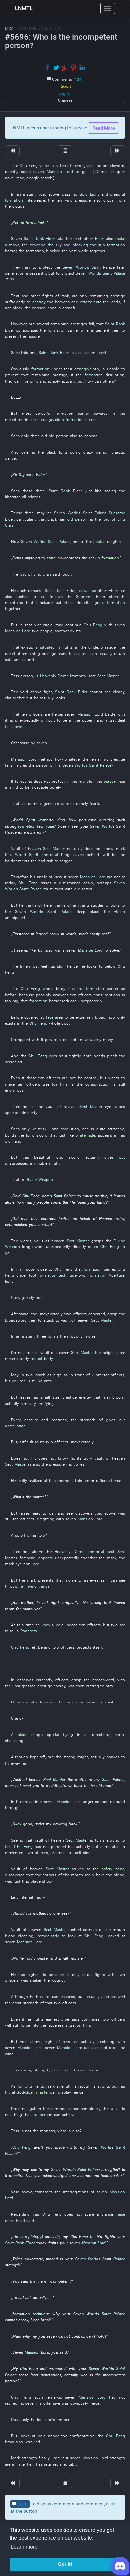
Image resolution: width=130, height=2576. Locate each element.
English (65, 93)
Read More (103, 128)
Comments (66, 80)
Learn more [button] (24, 2547)
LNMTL (24, 8)
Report (65, 86)
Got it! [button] (65, 2564)
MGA (9, 29)
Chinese (65, 100)
